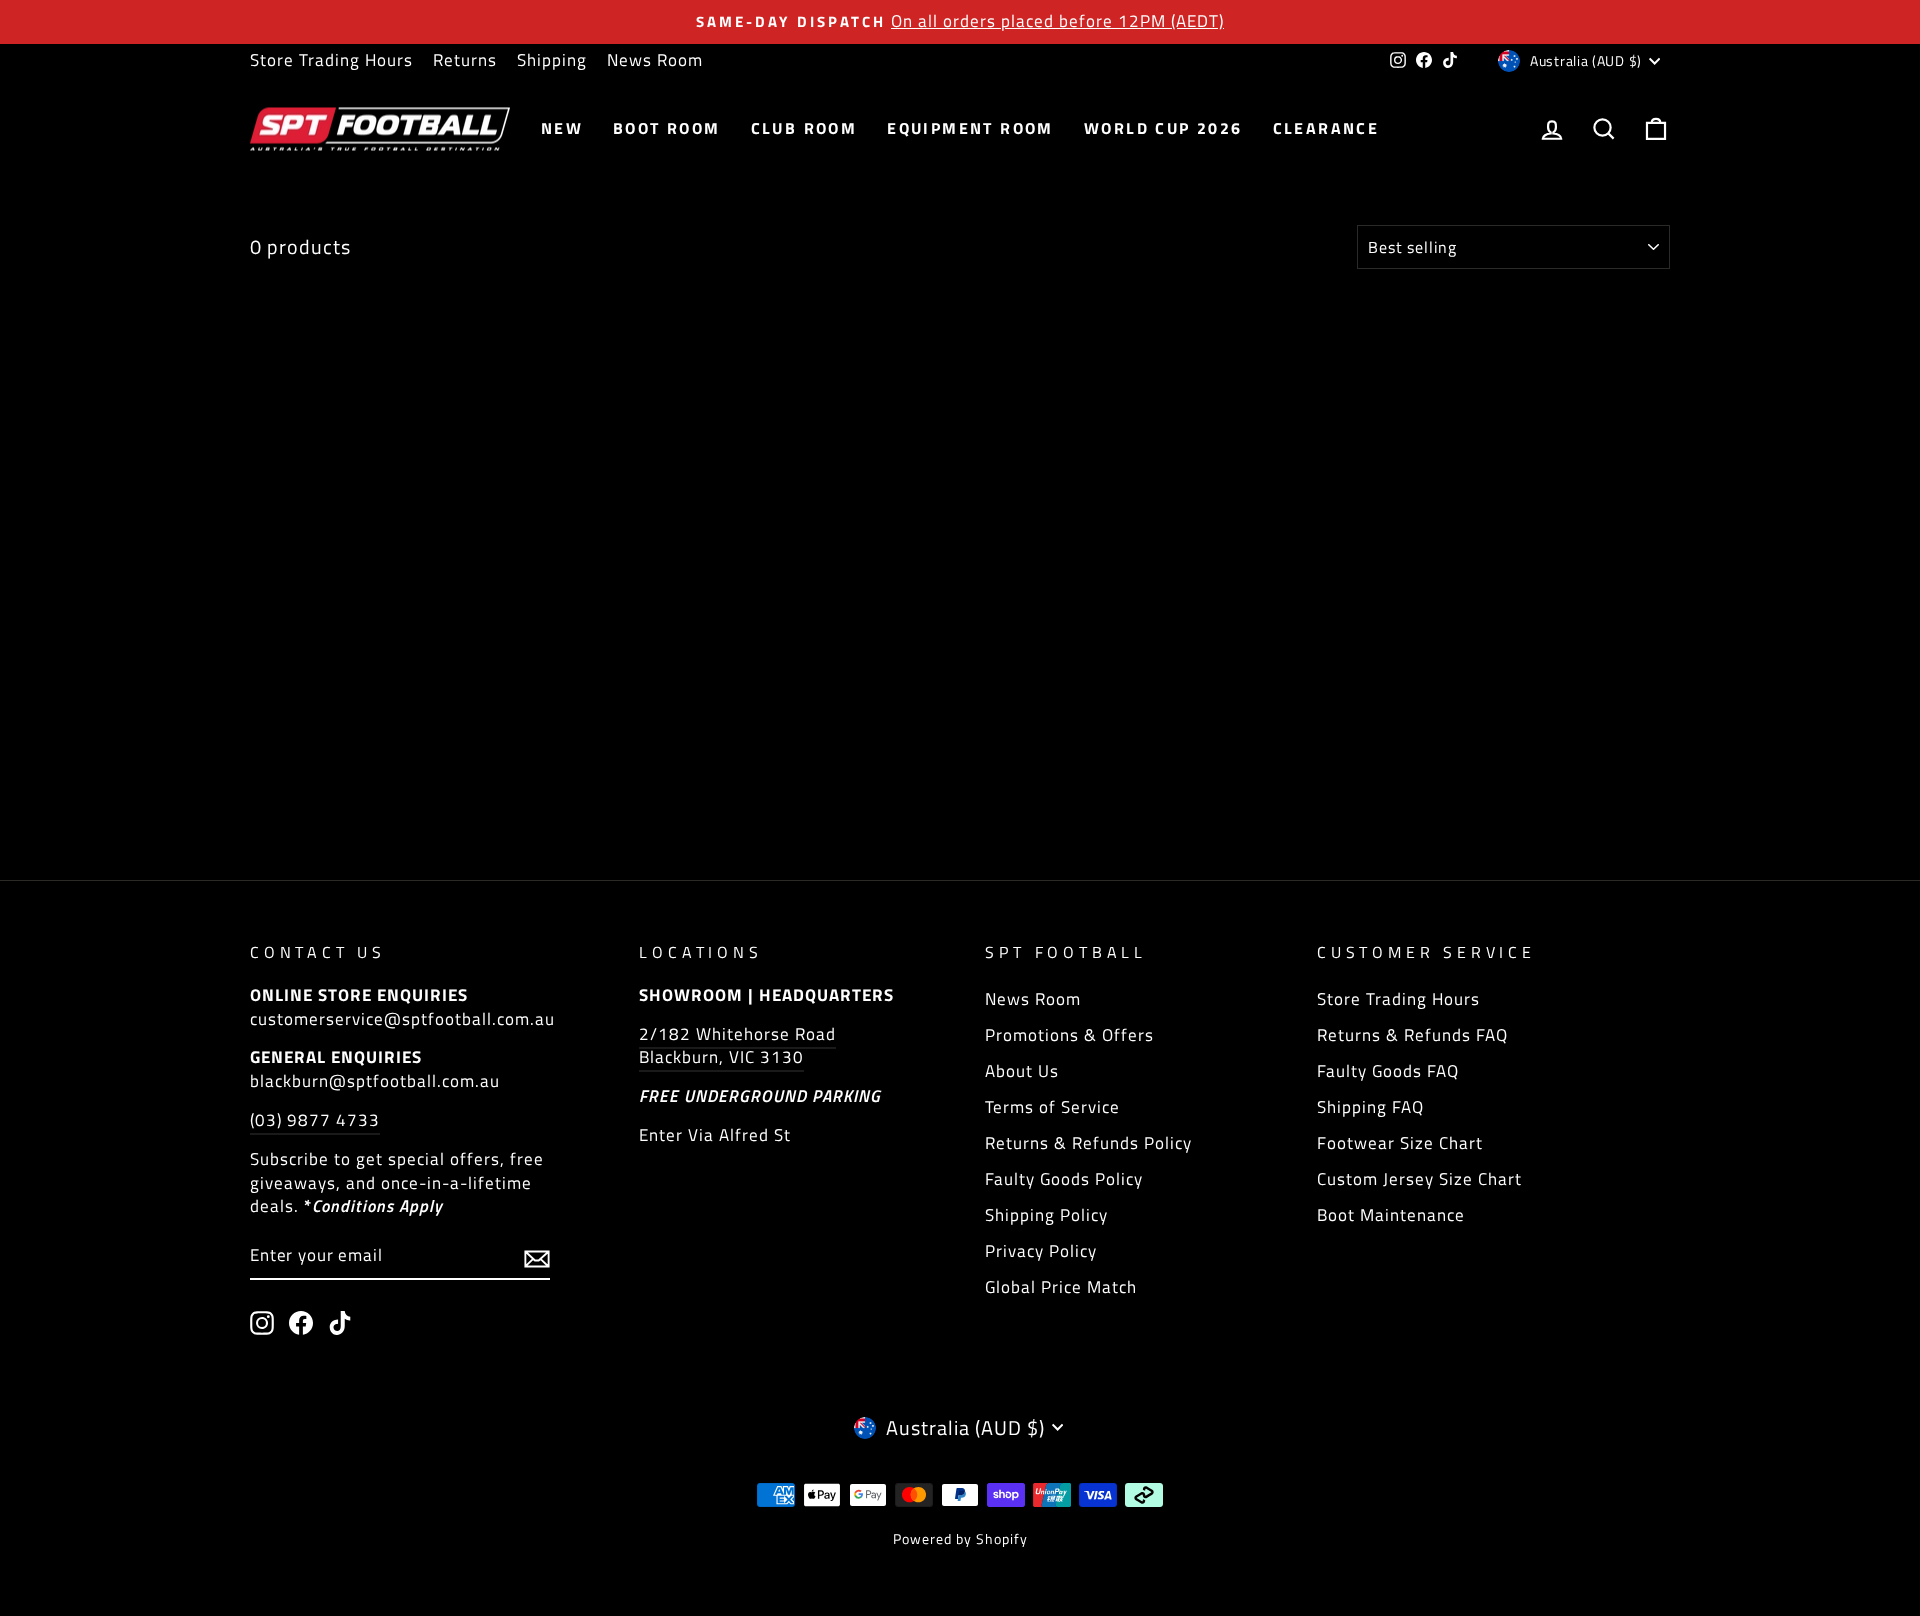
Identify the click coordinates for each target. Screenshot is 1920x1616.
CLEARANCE (1326, 128)
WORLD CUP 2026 (1163, 128)
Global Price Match (1061, 1287)
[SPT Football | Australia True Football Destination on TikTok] (340, 1322)
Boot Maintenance (1391, 1215)
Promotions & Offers (1069, 1035)
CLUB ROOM (804, 128)
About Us (1022, 1071)
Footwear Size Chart (1400, 1143)
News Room (655, 60)
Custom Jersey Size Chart (1419, 1179)
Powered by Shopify (960, 1538)
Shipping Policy (1046, 1215)
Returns (465, 60)
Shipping (552, 60)
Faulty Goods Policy (1064, 1179)
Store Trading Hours (331, 60)
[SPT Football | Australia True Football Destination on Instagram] (262, 1322)
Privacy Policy (1041, 1251)
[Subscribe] (537, 1257)
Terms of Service (1052, 1107)
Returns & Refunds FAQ (1412, 1035)
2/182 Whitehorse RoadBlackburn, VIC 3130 (737, 1046)
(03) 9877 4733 (315, 1120)
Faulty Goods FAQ (1388, 1071)
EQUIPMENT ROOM (970, 128)
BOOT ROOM (667, 128)
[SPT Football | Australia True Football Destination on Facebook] (301, 1322)
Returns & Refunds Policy (1088, 1143)
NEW (562, 128)
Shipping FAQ (1370, 1107)
